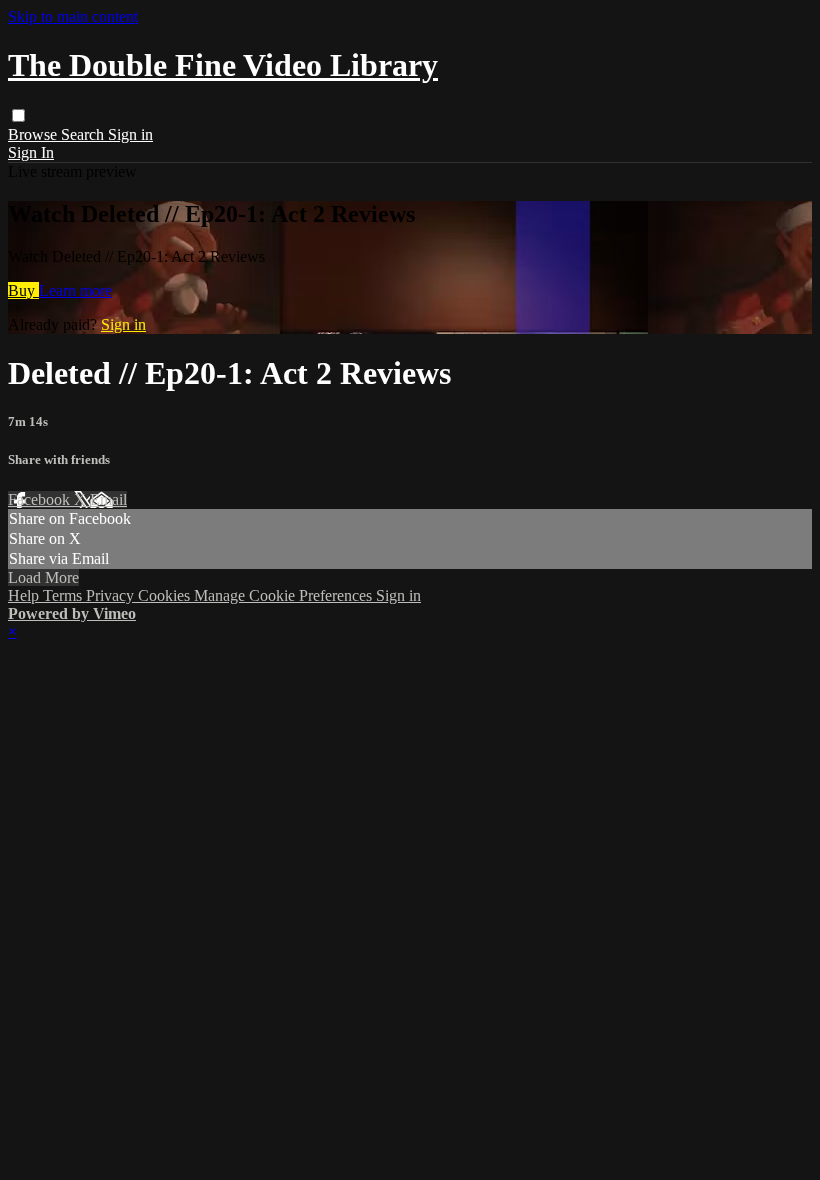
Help (25, 595)
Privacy (112, 595)
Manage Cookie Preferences (285, 595)
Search (84, 134)
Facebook (41, 499)
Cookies (166, 595)
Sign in (130, 134)
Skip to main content (73, 16)
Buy (23, 290)
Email (108, 499)
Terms (64, 595)
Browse (34, 134)
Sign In (31, 152)
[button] (18, 115)
